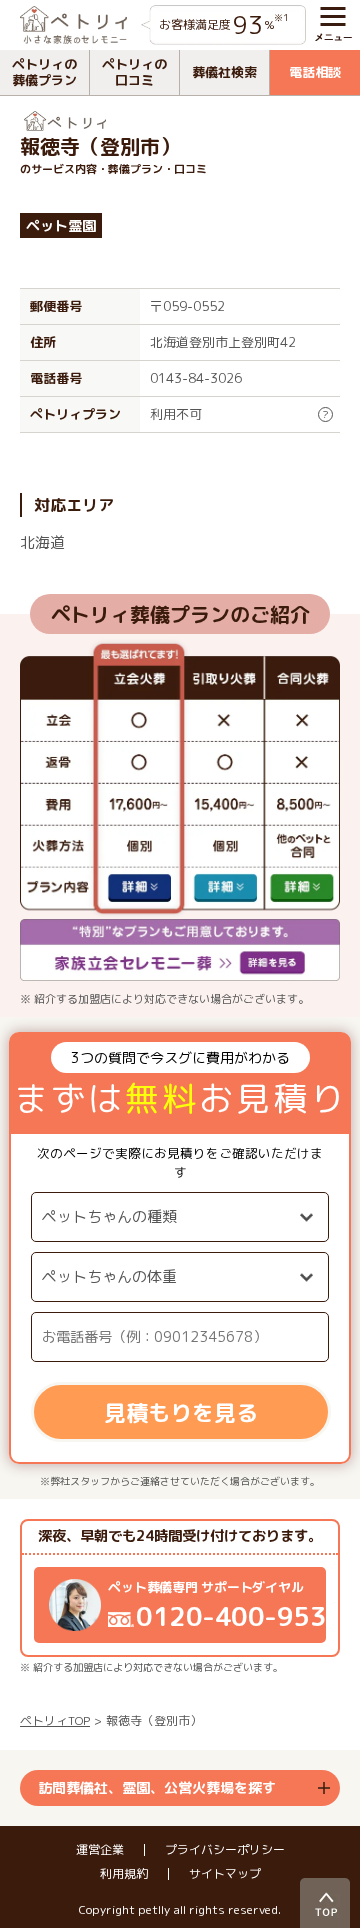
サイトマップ (225, 1874)
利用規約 (124, 1874)
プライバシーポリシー (225, 1850)
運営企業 (100, 1850)
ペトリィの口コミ (134, 72)
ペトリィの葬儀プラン (44, 72)
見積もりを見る (181, 1412)
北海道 (42, 542)
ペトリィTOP (55, 1720)
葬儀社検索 (224, 72)
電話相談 (315, 72)
